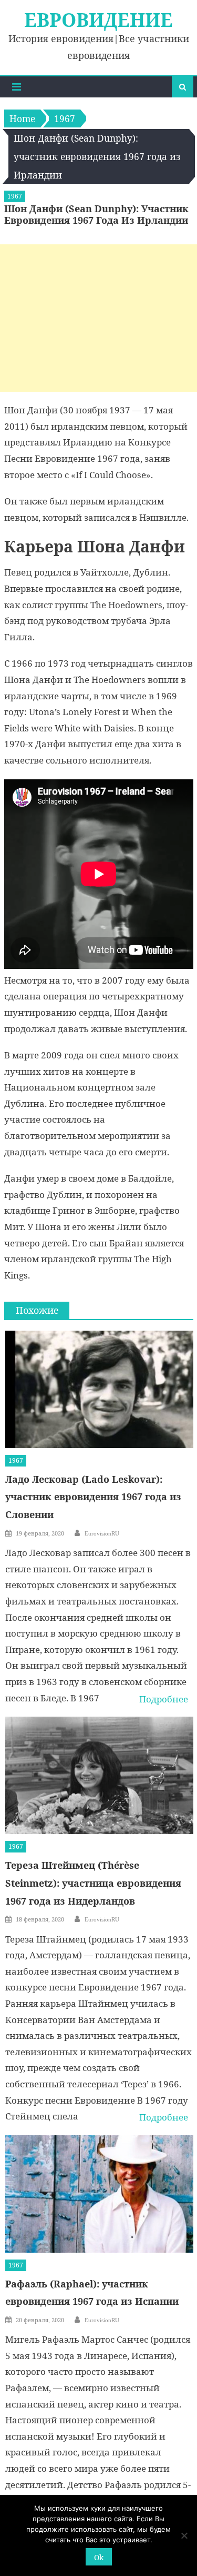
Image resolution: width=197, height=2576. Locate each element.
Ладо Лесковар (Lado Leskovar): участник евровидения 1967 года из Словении (93, 1497)
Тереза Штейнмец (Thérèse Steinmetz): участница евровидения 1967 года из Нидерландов (93, 1883)
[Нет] (184, 2535)
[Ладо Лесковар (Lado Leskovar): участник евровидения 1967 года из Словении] (99, 1389)
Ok (99, 2557)
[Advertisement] (98, 318)
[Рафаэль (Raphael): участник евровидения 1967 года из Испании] (99, 2194)
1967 (15, 196)
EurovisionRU (102, 1533)
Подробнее (164, 1699)
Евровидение (98, 20)
